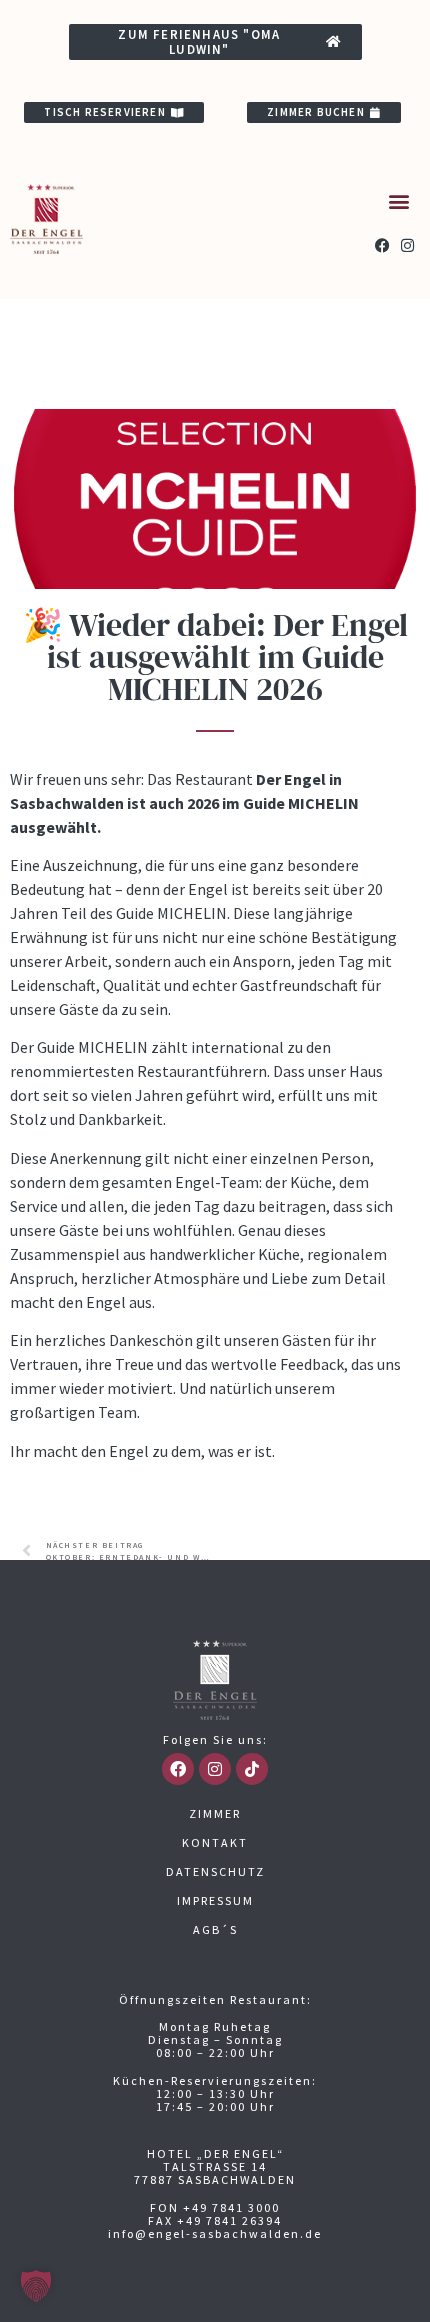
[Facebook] (382, 245)
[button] (398, 201)
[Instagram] (407, 245)
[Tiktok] (252, 1769)
